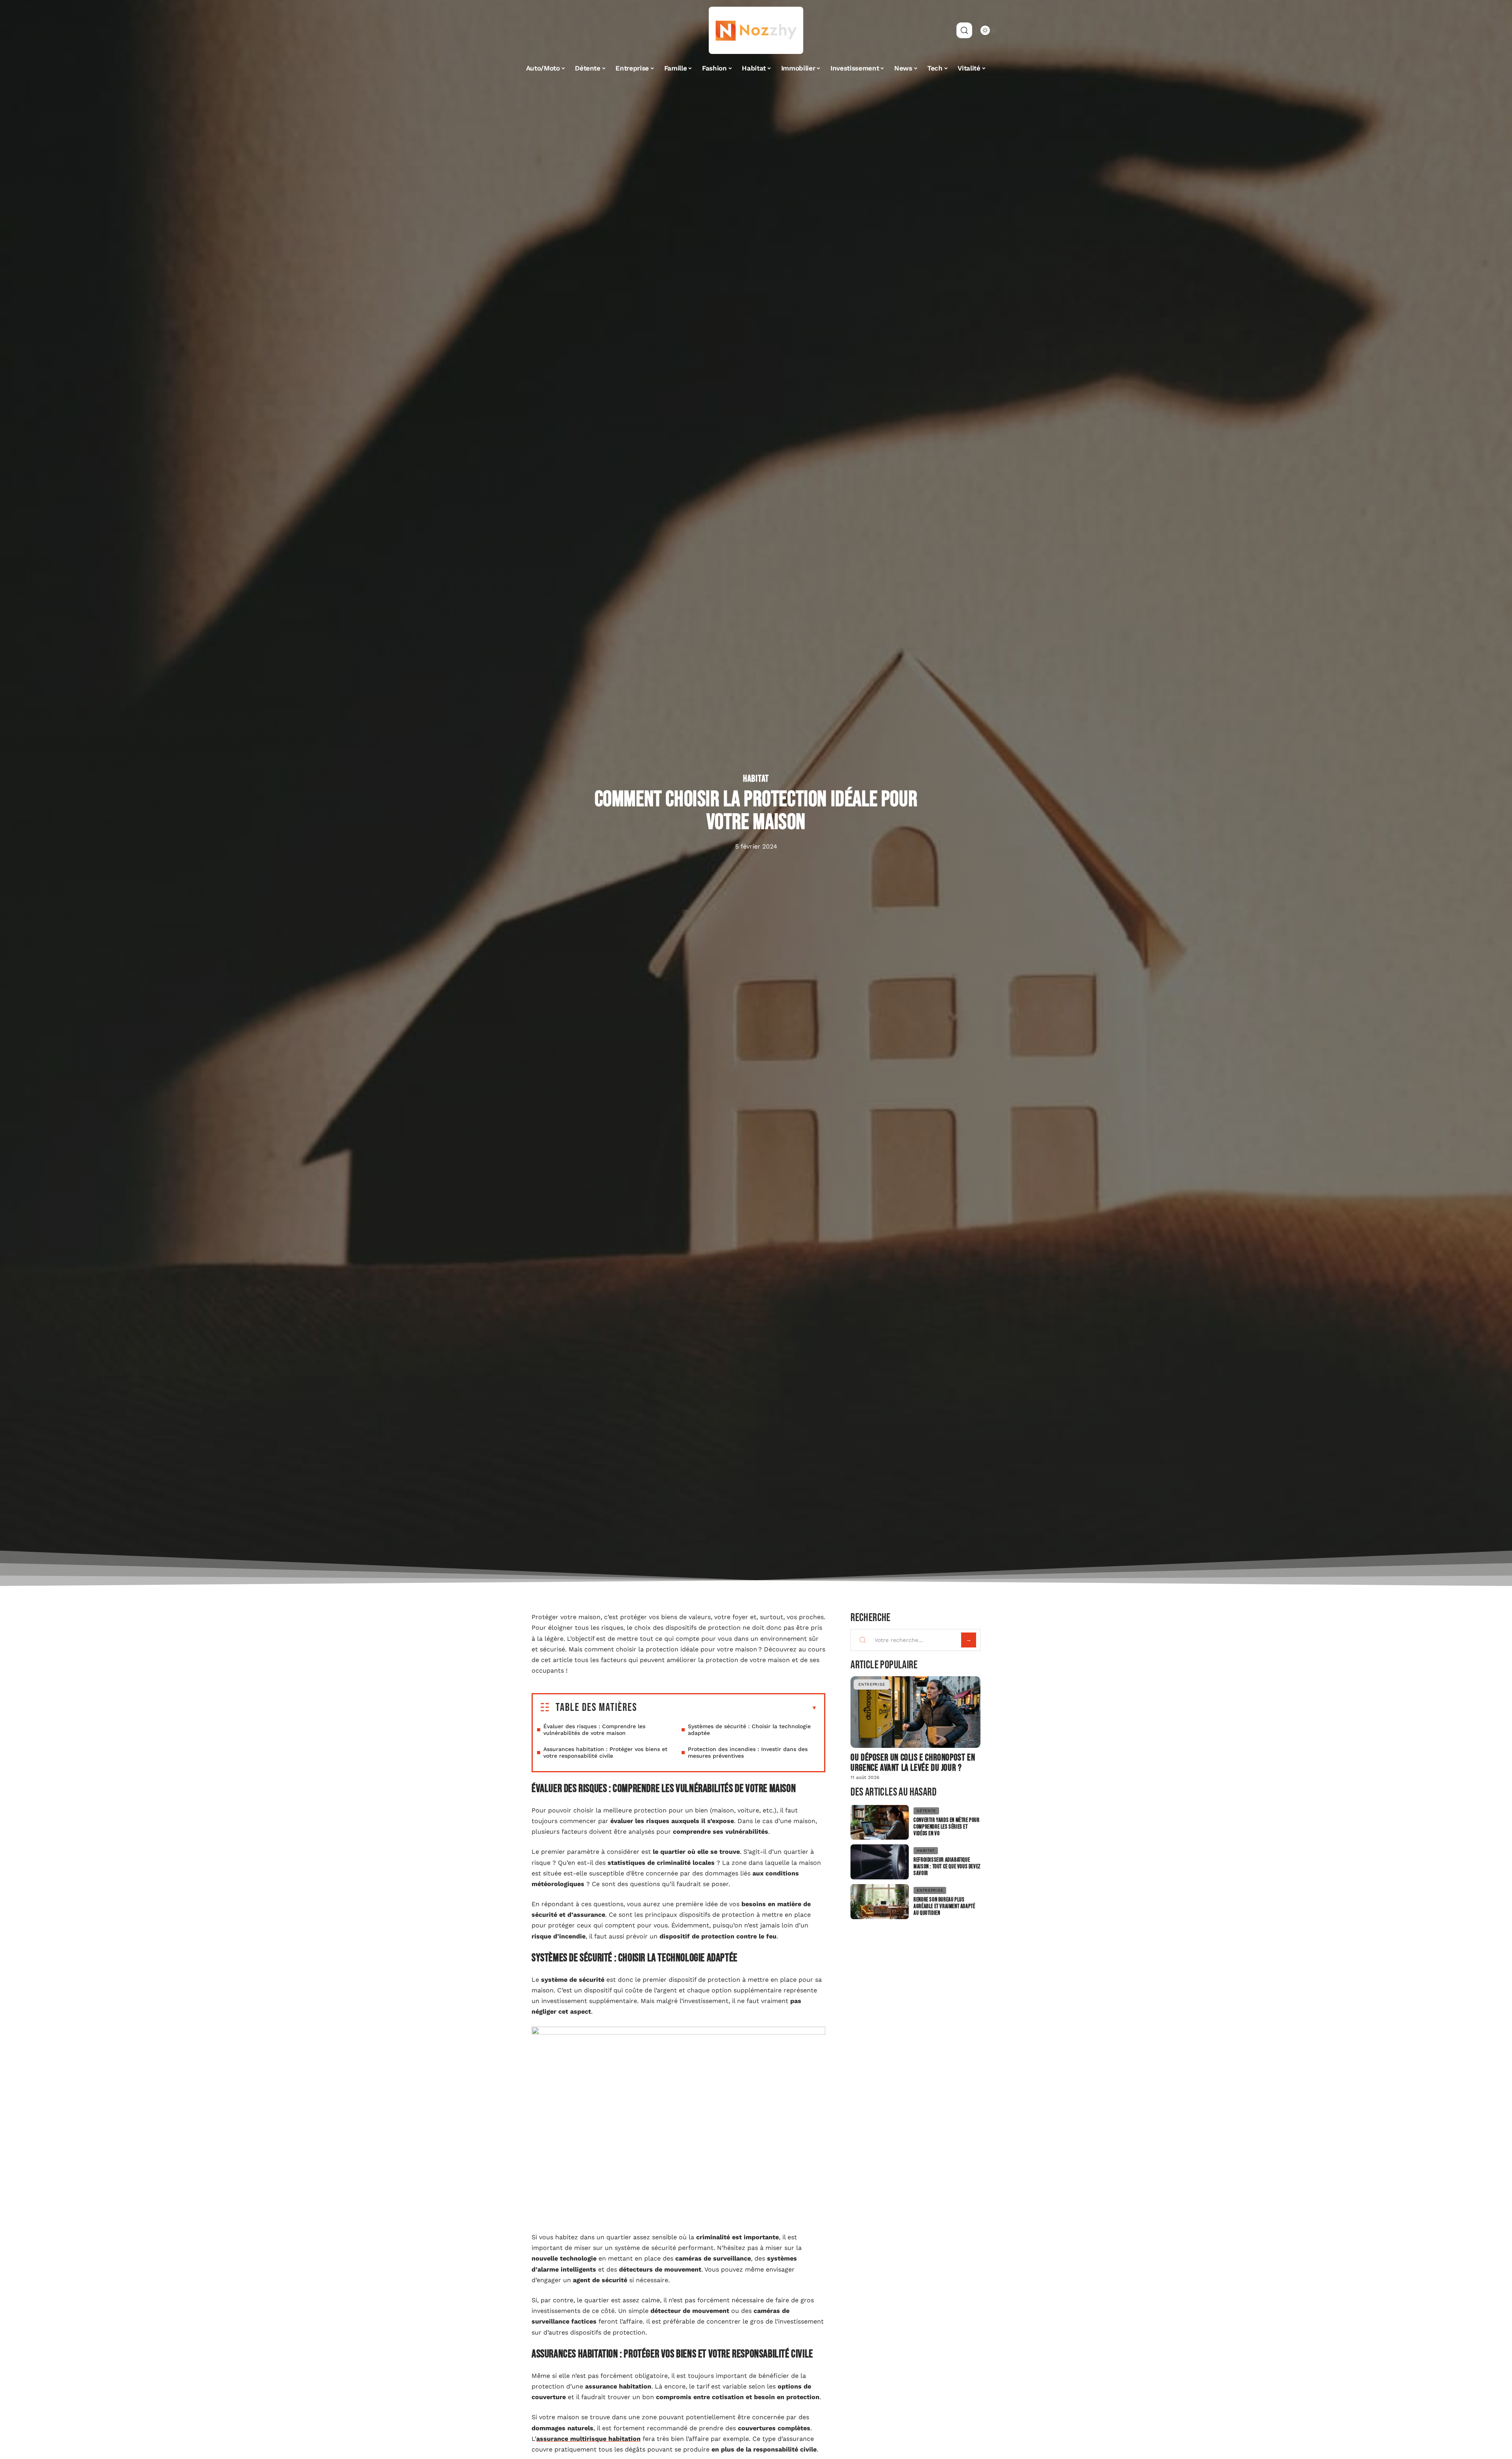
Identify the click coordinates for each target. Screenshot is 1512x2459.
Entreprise (872, 1684)
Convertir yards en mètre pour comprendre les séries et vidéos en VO (946, 1827)
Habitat (756, 779)
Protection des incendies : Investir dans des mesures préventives (748, 1752)
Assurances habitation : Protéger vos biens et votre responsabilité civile (605, 1752)
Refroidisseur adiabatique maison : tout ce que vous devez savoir (947, 1867)
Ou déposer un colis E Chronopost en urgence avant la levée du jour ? (913, 1763)
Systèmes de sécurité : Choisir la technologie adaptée (749, 1730)
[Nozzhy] (756, 30)
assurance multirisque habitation (588, 2439)
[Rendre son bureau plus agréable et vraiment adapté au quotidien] (880, 1902)
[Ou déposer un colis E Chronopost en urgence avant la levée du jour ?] (915, 1712)
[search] (964, 30)
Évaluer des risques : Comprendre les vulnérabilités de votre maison (594, 1730)
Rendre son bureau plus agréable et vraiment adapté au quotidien (944, 1906)
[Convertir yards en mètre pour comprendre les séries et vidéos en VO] (880, 1822)
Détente (926, 1811)
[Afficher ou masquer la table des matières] (727, 1708)
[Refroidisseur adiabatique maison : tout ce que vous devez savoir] (880, 1862)
